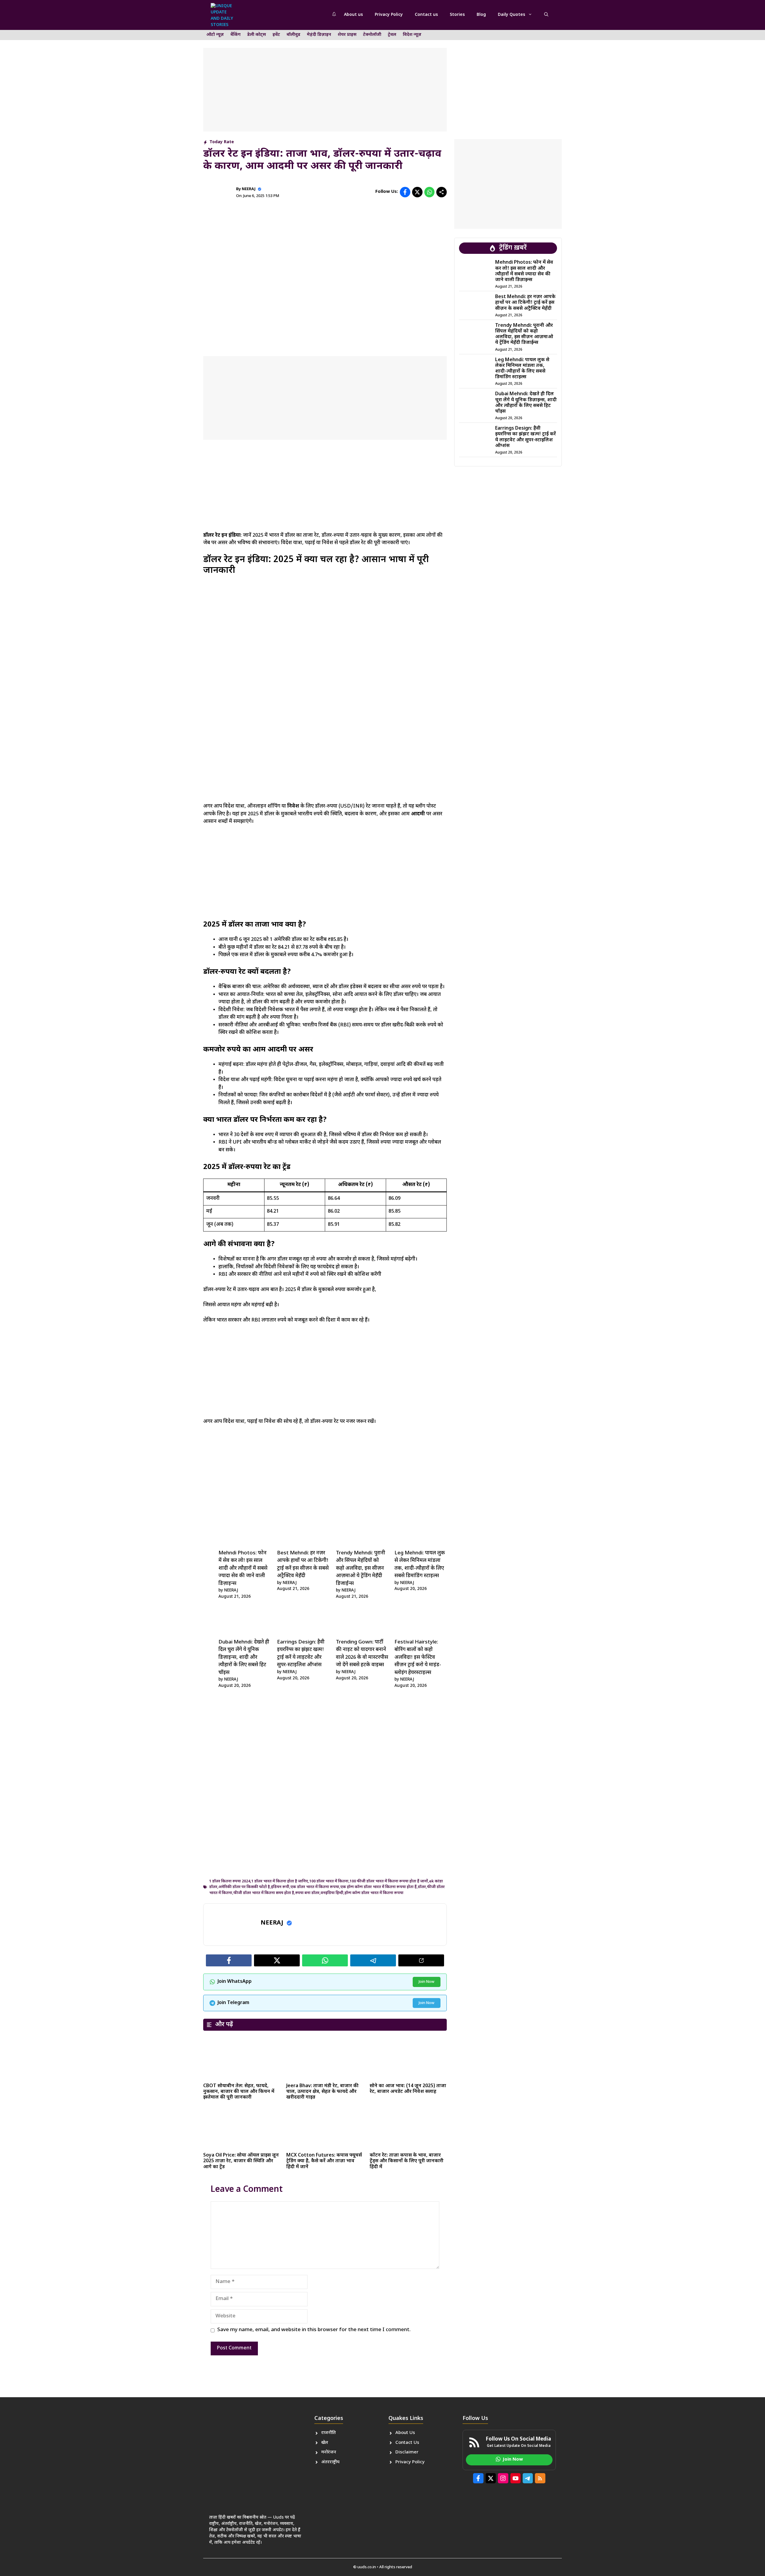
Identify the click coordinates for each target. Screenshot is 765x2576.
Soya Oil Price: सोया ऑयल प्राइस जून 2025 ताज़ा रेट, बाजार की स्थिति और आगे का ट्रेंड (241, 2161)
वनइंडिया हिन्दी (332, 1893)
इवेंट (276, 35)
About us (353, 15)
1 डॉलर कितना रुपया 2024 (230, 1881)
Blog (481, 15)
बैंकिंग (235, 35)
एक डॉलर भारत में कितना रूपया (315, 1887)
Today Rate (222, 142)
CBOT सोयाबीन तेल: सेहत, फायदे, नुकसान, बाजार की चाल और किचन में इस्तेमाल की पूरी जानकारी (239, 2092)
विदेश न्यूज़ (412, 35)
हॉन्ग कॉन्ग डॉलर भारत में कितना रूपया (374, 1893)
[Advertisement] (325, 90)
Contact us (426, 15)
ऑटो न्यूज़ (215, 35)
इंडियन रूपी (280, 1887)
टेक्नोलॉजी (372, 35)
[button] (546, 15)
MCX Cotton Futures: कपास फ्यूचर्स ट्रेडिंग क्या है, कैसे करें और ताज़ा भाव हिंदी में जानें (324, 2161)
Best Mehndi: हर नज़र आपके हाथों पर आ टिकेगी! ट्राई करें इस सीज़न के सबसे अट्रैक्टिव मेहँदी (525, 303)
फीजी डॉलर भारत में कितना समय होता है (264, 1893)
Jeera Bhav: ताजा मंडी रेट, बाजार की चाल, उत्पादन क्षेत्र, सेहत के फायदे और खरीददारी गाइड (322, 2092)
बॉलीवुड (293, 35)
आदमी (419, 814)
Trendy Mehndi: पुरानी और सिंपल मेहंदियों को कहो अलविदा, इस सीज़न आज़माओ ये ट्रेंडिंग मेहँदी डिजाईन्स (361, 1568)
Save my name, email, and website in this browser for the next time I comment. (314, 2330)
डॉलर (422, 1887)
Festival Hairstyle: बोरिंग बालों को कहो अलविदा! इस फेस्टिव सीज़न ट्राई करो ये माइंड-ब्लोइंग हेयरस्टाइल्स (418, 1658)
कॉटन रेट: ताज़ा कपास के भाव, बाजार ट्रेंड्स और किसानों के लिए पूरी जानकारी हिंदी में (407, 2161)
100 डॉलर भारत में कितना (329, 1881)
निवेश (294, 806)
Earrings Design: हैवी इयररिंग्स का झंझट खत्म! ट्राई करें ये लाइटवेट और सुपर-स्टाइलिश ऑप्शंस (525, 437)
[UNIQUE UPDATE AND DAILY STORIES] (223, 15)
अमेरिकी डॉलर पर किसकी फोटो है (244, 1887)
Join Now (427, 1982)
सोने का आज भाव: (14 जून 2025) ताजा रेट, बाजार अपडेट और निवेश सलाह (408, 2089)
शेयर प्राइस (347, 35)
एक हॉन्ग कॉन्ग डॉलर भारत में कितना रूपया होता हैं (378, 1887)
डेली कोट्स (257, 35)
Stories (457, 15)
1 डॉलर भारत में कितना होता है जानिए (280, 1881)
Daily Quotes (511, 15)
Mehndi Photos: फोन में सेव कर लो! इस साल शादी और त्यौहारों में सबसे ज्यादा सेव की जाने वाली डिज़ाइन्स (243, 1568)
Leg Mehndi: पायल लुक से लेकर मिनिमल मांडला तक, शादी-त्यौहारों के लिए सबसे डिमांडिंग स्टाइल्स (522, 369)
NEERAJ (249, 189)
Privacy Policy (389, 15)
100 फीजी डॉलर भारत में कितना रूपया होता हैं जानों (389, 1881)
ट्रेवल (392, 35)
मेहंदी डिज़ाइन (319, 35)
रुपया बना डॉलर (307, 1893)
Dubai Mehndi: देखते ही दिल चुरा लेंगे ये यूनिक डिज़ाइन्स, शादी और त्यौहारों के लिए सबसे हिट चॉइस (244, 1658)
